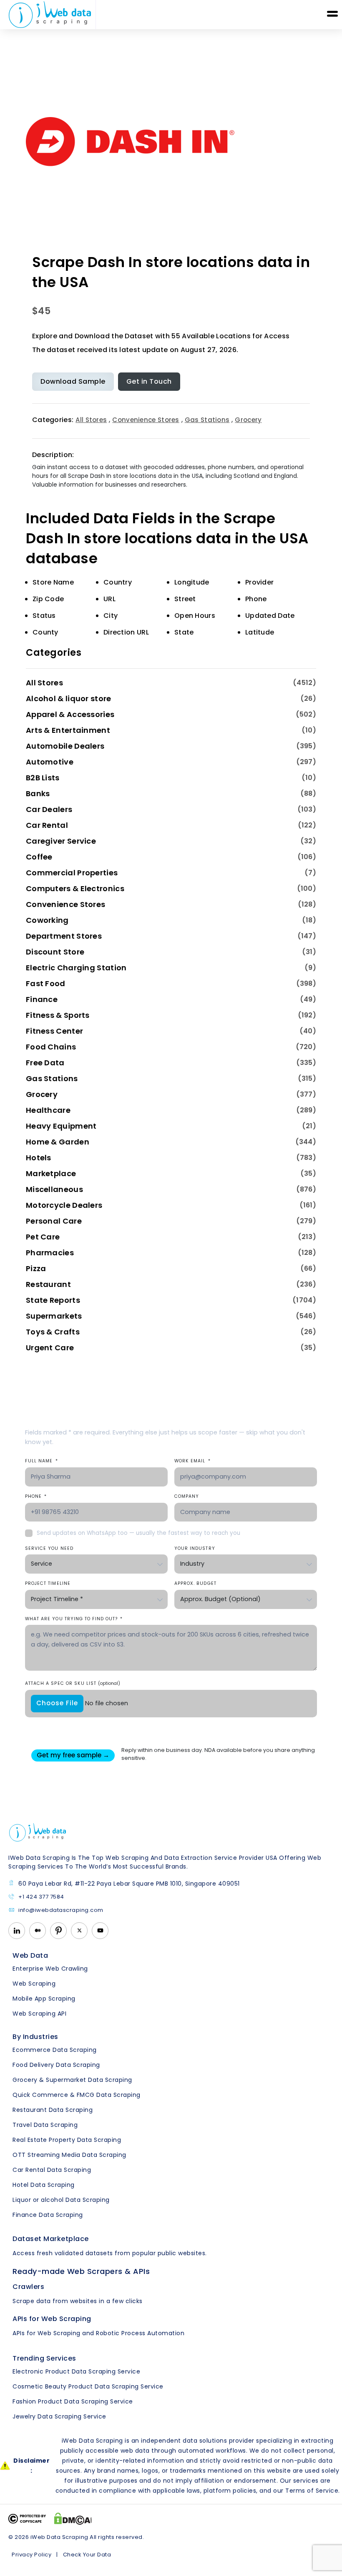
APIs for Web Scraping (52, 2319)
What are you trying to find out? (74, 1619)
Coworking (47, 920)
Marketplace (51, 1173)
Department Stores (64, 936)
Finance (42, 999)
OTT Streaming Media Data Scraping (69, 2155)
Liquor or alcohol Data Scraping (61, 2200)
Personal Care (54, 1221)
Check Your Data (87, 2555)
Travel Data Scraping (45, 2125)
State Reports (53, 1300)
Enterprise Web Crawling (50, 1969)
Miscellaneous (54, 1189)
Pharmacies (50, 1253)
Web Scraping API (39, 2014)
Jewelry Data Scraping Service (59, 2416)
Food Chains (51, 1047)
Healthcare (48, 1110)
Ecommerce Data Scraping (55, 2050)
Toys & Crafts (53, 1332)
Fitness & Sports (58, 1015)
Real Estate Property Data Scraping (67, 2140)
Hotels (39, 1158)
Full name (41, 1461)
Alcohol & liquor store (69, 698)
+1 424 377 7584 (41, 1897)
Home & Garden (58, 1142)
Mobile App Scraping (44, 1999)
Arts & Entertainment (68, 730)
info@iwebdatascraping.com (61, 1910)
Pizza (36, 1268)
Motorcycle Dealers (64, 1205)
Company (187, 1496)
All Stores (91, 420)
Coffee (39, 857)
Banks (38, 793)
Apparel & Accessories (70, 714)
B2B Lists (43, 778)
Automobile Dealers (65, 746)
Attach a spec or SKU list (73, 1683)
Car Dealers (49, 809)
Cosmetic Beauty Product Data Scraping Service (88, 2386)
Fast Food (46, 983)
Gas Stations (207, 420)
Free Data (45, 1063)
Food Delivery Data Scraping (56, 2065)
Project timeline (48, 1583)
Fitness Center (54, 1031)
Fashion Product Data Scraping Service (73, 2401)
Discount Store (55, 952)
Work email (192, 1461)
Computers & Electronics (75, 888)
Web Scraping (34, 1984)
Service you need (49, 1548)
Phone (36, 1496)
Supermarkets (54, 1316)
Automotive (50, 762)
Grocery (248, 420)
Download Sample (73, 381)
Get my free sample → (73, 1755)
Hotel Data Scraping (44, 2185)
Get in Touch (149, 381)
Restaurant (48, 1284)
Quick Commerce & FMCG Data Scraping (77, 2095)
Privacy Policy (31, 2555)
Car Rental (47, 825)
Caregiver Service (61, 841)
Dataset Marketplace (51, 2239)
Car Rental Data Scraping (52, 2170)
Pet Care (43, 1237)
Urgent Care (50, 1348)
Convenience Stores (146, 420)
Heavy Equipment (61, 1126)
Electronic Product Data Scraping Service (76, 2371)
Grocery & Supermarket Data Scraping (72, 2080)
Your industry (195, 1548)
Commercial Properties (72, 873)
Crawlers (28, 2287)
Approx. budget (195, 1583)
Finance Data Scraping (48, 2215)
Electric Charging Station (76, 968)
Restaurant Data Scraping (53, 2110)
